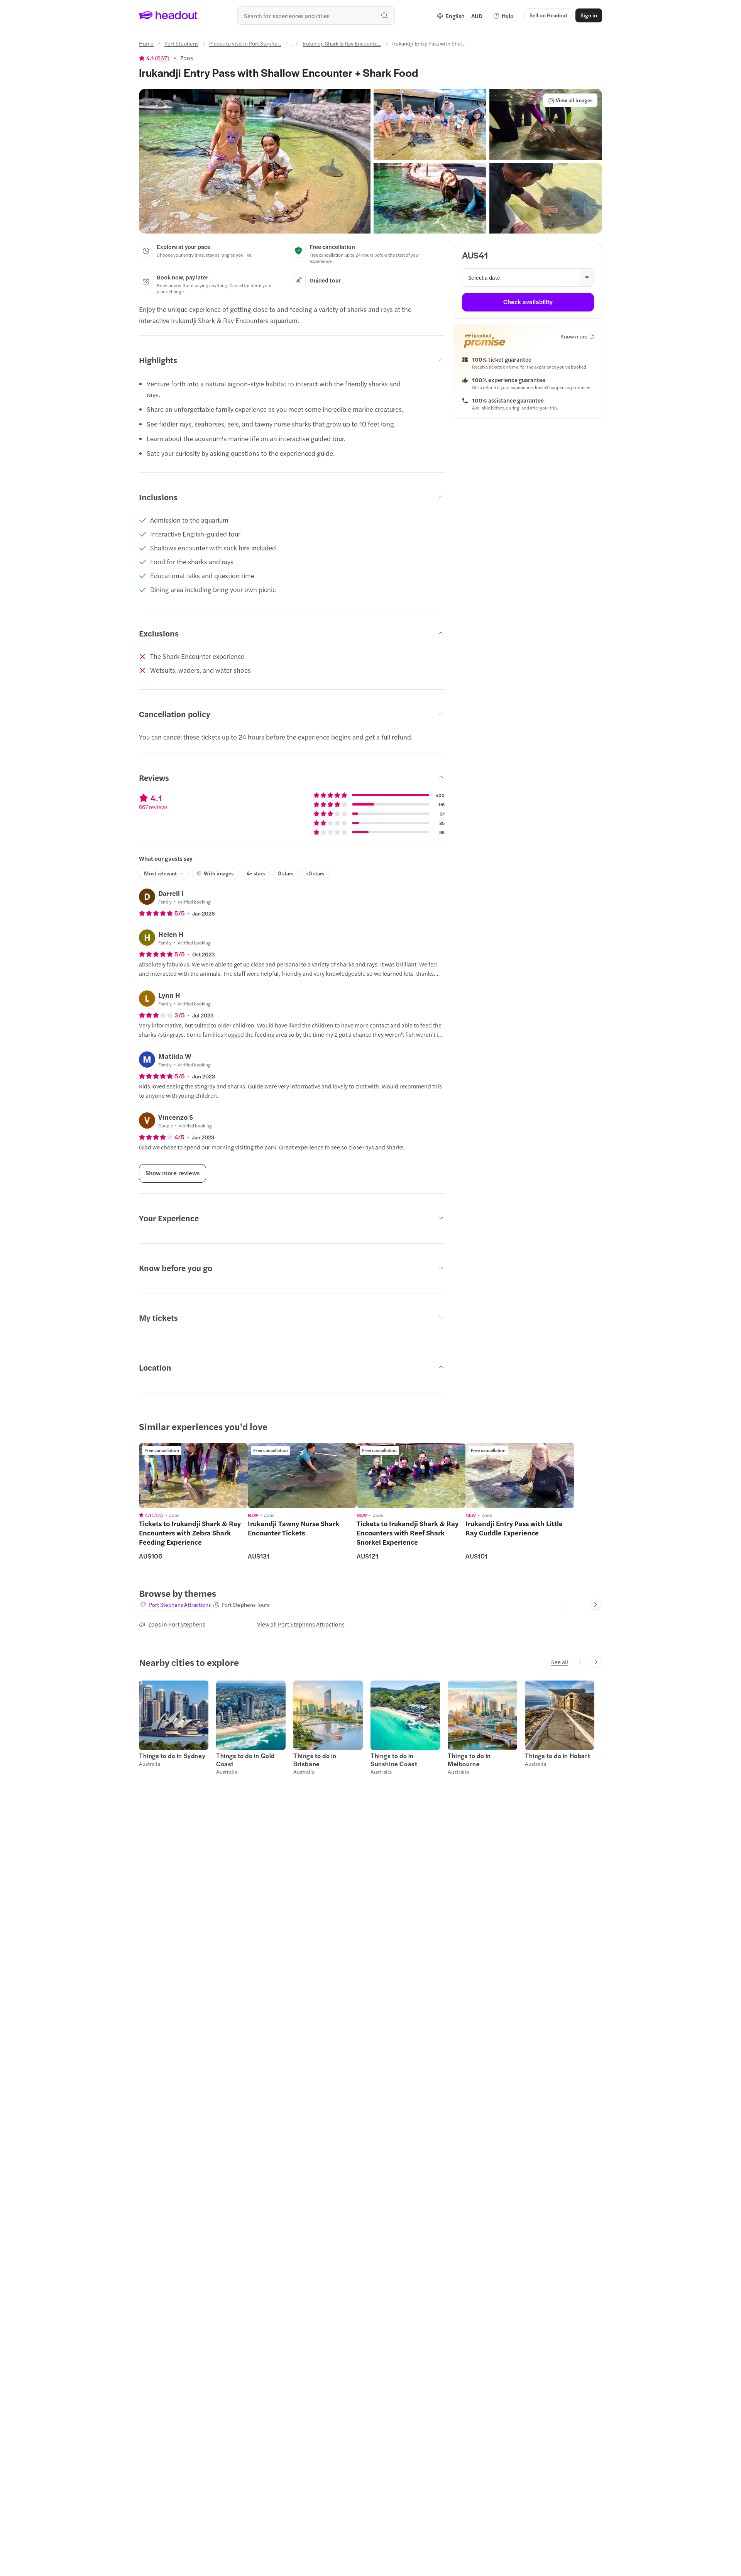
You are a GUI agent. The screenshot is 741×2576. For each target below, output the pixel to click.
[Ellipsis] (292, 46)
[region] (193, 1476)
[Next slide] (596, 1604)
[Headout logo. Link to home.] (168, 15)
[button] (255, 161)
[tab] (175, 1605)
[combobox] (316, 15)
